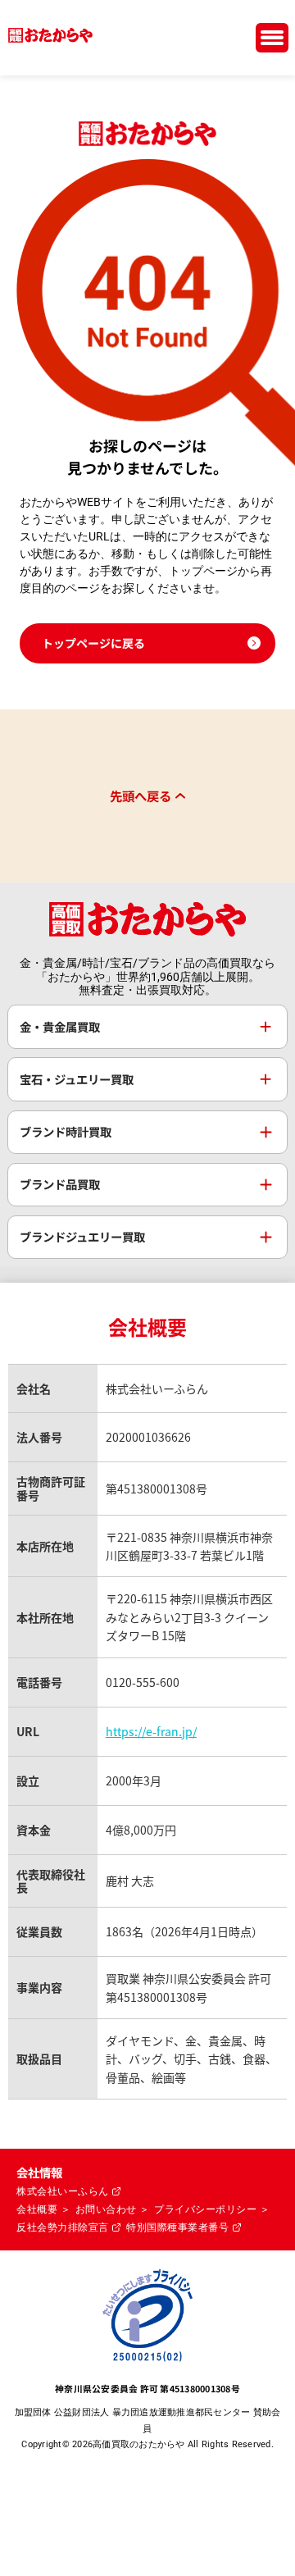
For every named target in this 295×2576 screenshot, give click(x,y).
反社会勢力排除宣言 (63, 2227)
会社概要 (37, 2209)
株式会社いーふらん (63, 2191)
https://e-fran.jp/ (151, 1731)
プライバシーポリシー (205, 2209)
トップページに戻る (93, 643)
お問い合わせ (106, 2209)
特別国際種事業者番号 (177, 2227)
